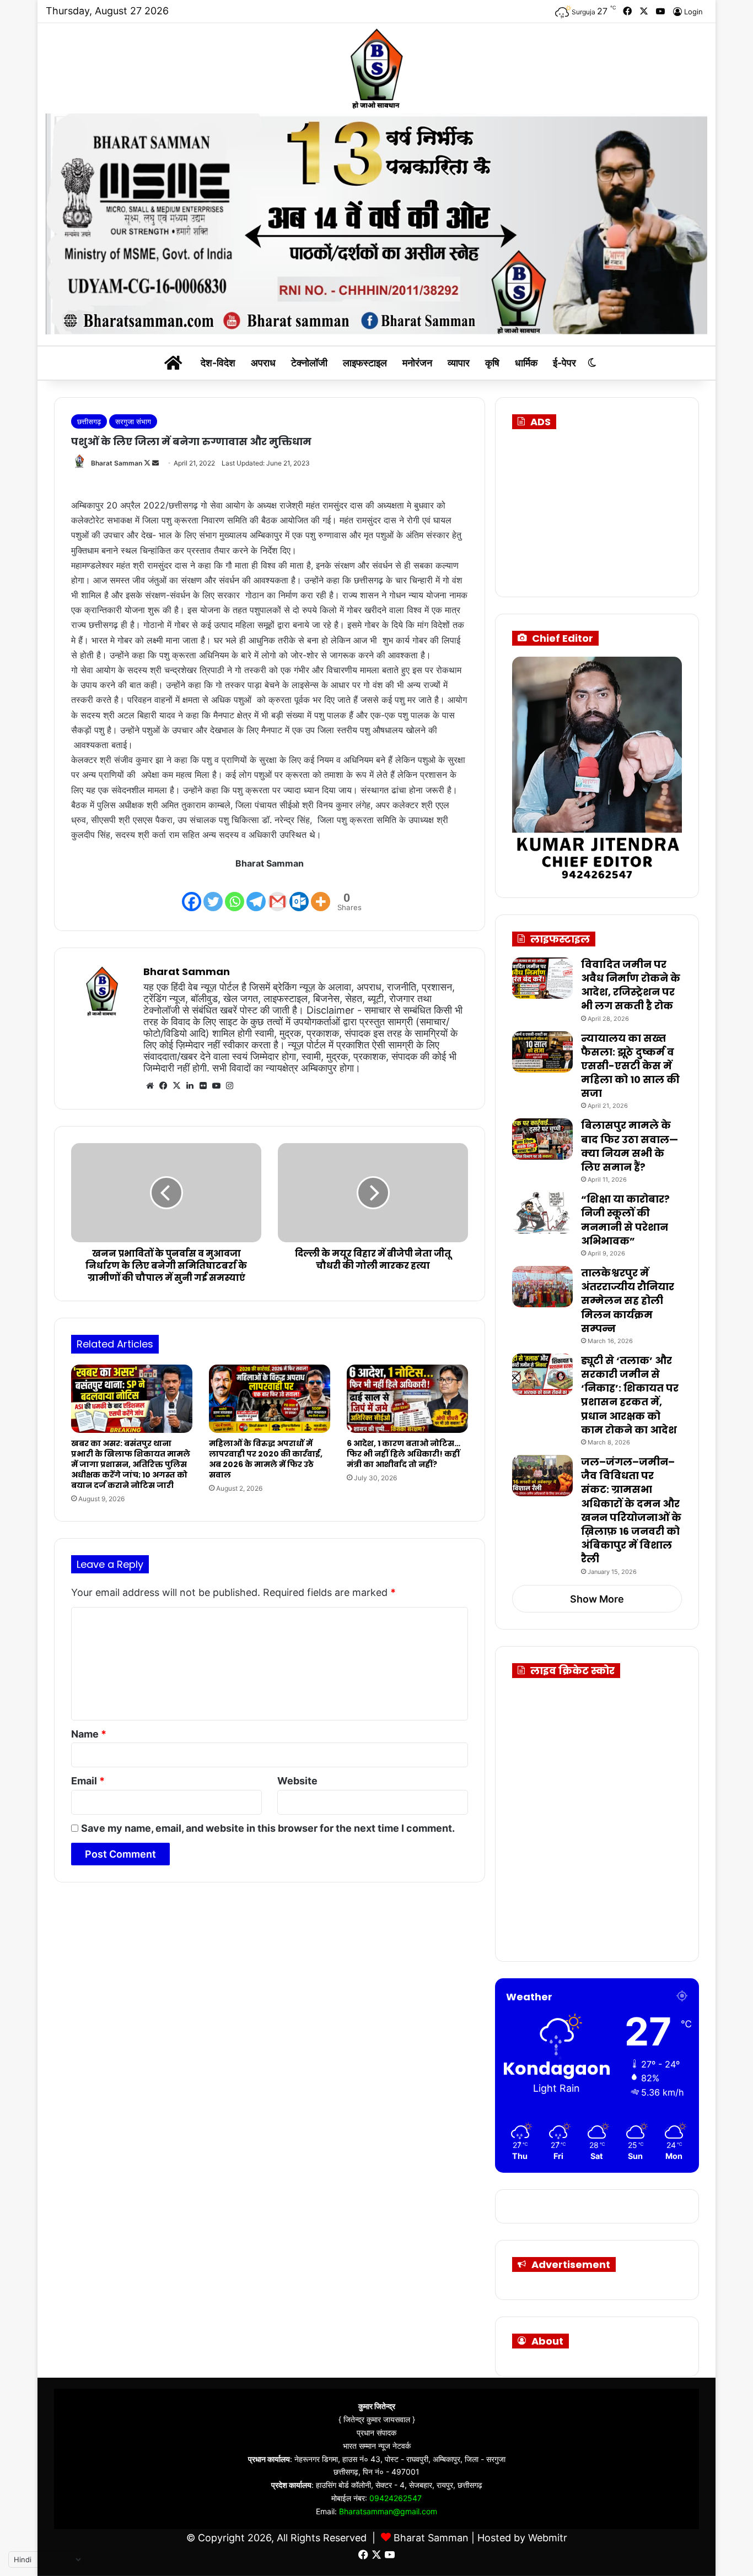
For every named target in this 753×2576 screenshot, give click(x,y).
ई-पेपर (564, 363)
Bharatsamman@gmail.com (388, 2511)
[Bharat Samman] (376, 68)
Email (88, 1781)
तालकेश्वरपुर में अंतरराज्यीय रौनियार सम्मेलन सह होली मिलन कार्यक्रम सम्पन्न (628, 1301)
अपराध (263, 363)
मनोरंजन (417, 363)
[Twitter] (213, 892)
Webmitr (548, 2538)
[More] (321, 892)
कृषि (492, 363)
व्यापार (459, 363)
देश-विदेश (218, 363)
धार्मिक (526, 363)
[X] (176, 1086)
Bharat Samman (117, 463)
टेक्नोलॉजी (309, 363)
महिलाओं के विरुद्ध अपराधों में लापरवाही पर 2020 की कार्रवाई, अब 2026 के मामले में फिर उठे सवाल (266, 1459)
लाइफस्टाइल (365, 363)
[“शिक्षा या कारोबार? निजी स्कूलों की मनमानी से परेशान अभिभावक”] (542, 1213)
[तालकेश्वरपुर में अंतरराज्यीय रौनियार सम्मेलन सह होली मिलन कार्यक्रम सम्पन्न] (542, 1287)
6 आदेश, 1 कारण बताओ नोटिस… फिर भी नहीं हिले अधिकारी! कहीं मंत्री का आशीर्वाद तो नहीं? (404, 1454)
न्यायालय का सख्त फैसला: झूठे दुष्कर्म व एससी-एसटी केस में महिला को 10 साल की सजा (630, 1066)
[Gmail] (278, 892)
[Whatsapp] (235, 892)
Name (89, 1734)
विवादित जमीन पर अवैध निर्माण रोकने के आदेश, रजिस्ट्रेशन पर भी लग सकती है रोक (631, 985)
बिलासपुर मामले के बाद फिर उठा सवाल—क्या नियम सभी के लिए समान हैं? (630, 1146)
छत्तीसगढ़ (89, 421)
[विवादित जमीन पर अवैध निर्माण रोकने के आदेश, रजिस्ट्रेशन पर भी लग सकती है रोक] (542, 978)
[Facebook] (192, 892)
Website (297, 1781)
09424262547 (396, 2498)
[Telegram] (256, 892)
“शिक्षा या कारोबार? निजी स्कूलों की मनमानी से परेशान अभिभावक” (625, 1220)
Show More (597, 1599)
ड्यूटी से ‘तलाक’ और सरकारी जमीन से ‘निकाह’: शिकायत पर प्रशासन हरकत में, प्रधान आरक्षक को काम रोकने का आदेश (630, 1395)
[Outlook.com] (299, 892)
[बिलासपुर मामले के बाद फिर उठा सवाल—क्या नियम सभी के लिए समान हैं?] (542, 1139)
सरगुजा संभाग (133, 421)
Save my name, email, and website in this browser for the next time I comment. (268, 1828)
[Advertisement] (609, 509)
